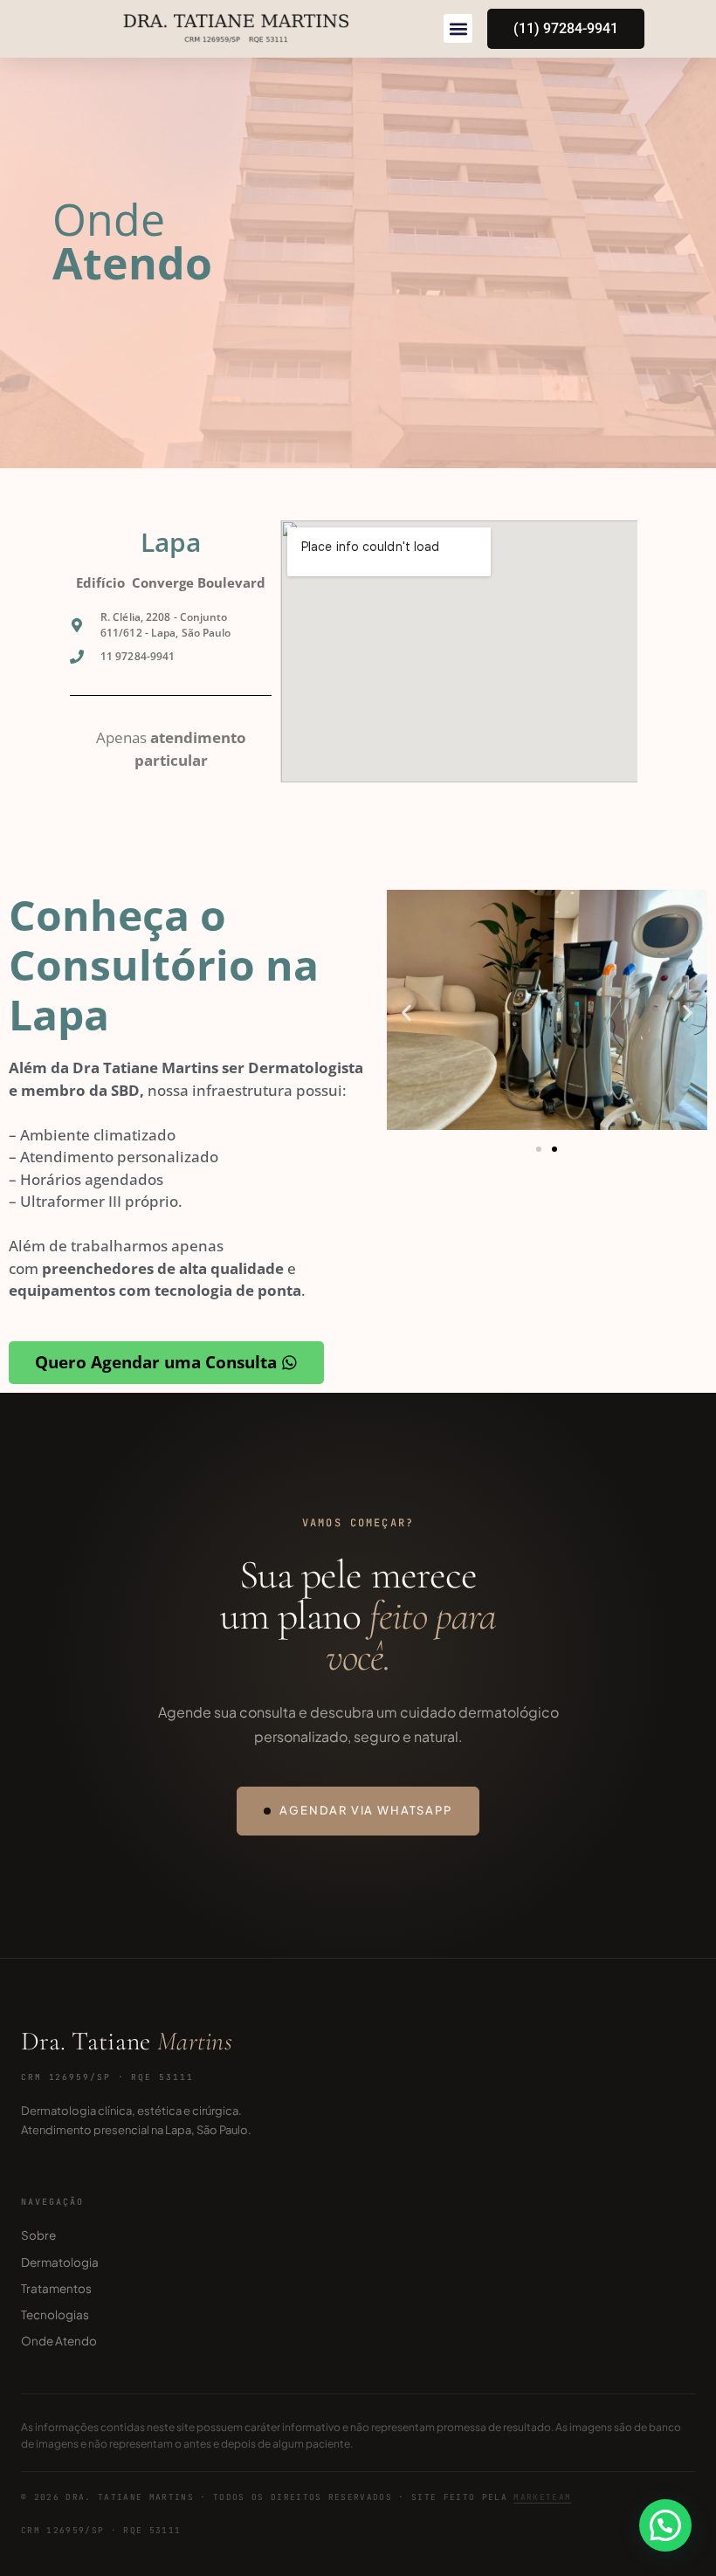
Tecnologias (55, 2314)
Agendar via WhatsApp (365, 1810)
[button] (458, 28)
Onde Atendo (59, 2341)
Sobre (38, 2235)
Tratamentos (56, 2288)
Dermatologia (60, 2262)
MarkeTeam (542, 2497)
